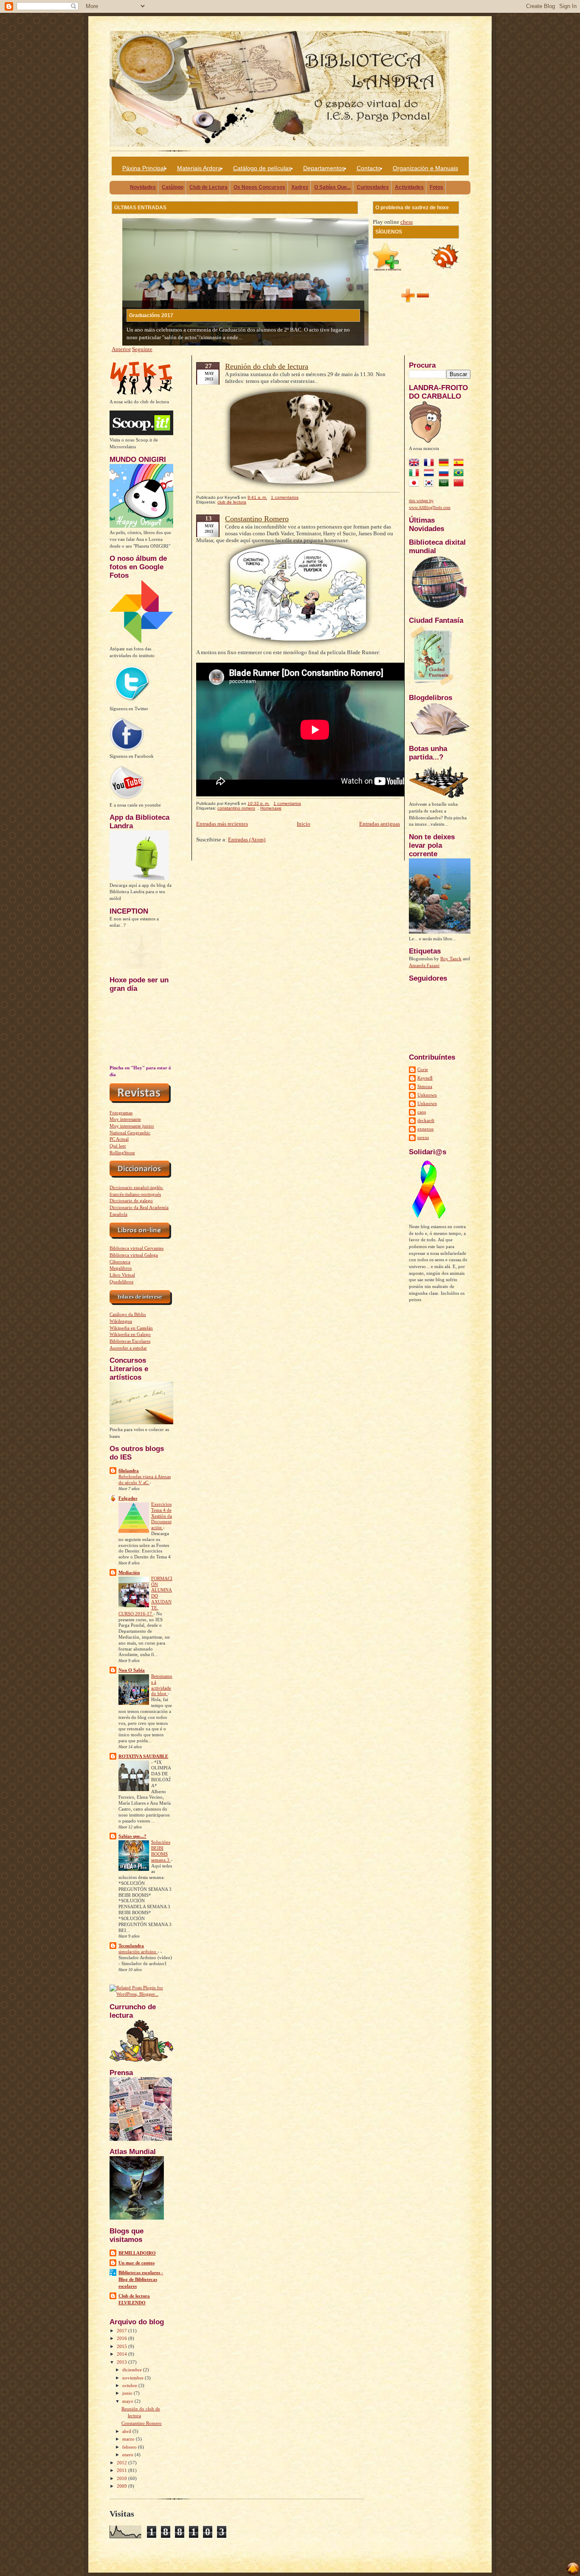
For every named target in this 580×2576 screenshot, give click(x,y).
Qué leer (118, 1146)
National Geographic (130, 1133)
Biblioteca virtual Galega (134, 1255)
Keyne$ (425, 1078)
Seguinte (142, 349)
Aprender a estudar (128, 1348)
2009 (122, 2486)
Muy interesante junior (132, 1126)
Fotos (436, 187)
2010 (122, 2478)
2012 (122, 2463)
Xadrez (300, 187)
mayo (128, 2401)
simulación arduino (138, 1952)
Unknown (427, 1095)
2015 (122, 2346)
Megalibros (121, 1268)
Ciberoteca (120, 1262)
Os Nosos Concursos (259, 187)
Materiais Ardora (199, 168)
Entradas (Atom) (247, 839)
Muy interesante (125, 1119)
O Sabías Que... (332, 187)
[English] (416, 464)
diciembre (133, 2370)
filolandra (129, 1471)
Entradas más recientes (222, 824)
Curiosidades (373, 187)
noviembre (134, 2378)
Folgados (128, 1498)
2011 (122, 2470)
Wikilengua (121, 1321)
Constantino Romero (142, 2423)
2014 (122, 2354)
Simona (425, 1086)
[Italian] (416, 474)
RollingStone (122, 1153)
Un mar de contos (137, 2263)
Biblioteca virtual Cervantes (137, 1248)
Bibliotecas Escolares (130, 1341)
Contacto (369, 168)
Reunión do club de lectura (267, 366)
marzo (129, 2439)
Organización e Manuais (425, 168)
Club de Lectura (208, 187)
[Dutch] (431, 474)
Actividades (409, 187)
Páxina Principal (144, 168)
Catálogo (173, 187)
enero (128, 2455)
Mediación (129, 1572)
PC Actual (119, 1139)
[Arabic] (445, 484)
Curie (423, 1069)
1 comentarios (285, 497)
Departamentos (324, 168)
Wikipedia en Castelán (131, 1328)
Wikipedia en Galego (130, 1334)
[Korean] (431, 484)
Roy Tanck (451, 959)
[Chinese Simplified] (460, 484)
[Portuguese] (460, 474)
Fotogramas (121, 1113)
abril (127, 2431)
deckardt (426, 1120)
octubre (130, 2385)
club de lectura (232, 502)
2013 (122, 2362)
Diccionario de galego (131, 1201)
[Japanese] (416, 484)
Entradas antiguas (380, 824)
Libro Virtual (122, 1275)
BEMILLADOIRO (137, 2253)
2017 (122, 2331)
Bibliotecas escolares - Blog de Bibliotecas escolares (141, 2279)
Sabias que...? (132, 1836)
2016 (122, 2338)
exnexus (425, 1129)
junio (128, 2393)
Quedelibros (121, 1282)
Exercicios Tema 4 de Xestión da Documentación (162, 1516)
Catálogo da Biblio (128, 1314)
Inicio (304, 824)
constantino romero (236, 808)
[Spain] (460, 464)
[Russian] (445, 474)
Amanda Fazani (424, 965)
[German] (445, 464)
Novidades (143, 187)
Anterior (121, 349)
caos (422, 1112)
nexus (423, 1137)
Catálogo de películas (262, 168)
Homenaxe (271, 808)
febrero (130, 2447)
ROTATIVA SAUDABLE (143, 1756)
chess (407, 222)
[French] (431, 464)
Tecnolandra (131, 1946)
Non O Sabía (132, 1670)
